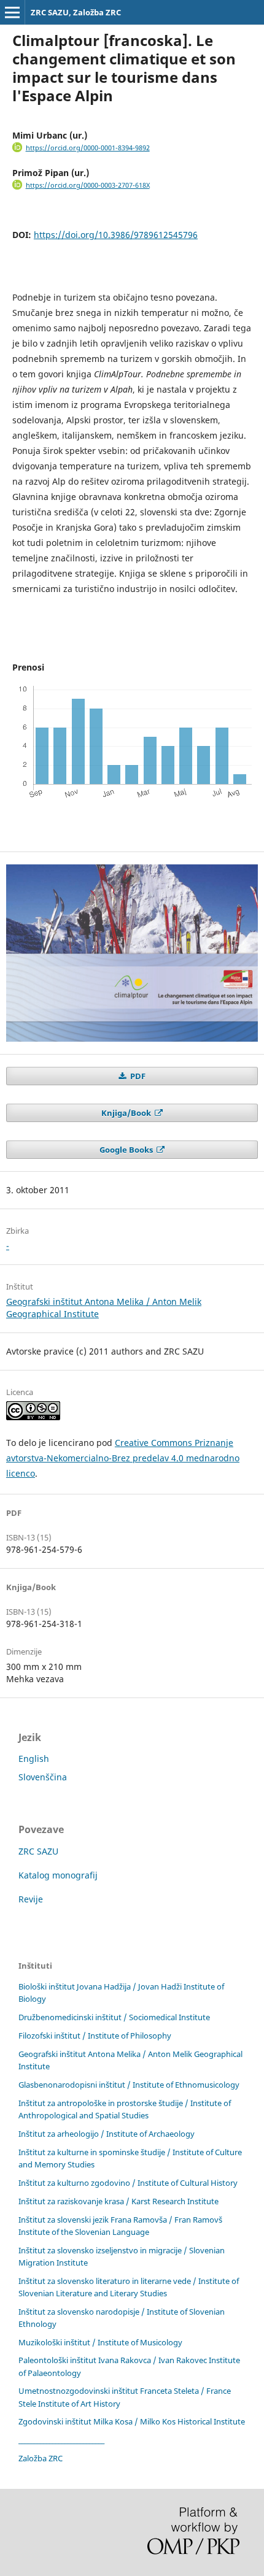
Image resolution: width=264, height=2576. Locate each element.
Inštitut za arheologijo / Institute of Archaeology (107, 2134)
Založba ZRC (41, 2458)
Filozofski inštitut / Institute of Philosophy (95, 2036)
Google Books (127, 1150)
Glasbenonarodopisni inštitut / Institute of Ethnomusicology (129, 2085)
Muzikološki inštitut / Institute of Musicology (100, 2342)
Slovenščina (43, 1777)
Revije (31, 1899)
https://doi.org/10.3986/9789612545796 (116, 235)
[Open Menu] (12, 12)
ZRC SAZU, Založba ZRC (76, 12)
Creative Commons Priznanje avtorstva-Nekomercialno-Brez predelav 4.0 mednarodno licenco (123, 1458)
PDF (137, 1076)
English (34, 1759)
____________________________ (61, 2440)
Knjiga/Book (127, 1113)
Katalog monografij (58, 1875)
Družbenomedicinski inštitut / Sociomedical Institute (114, 2017)
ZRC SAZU (38, 1851)
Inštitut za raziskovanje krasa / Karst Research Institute (118, 2201)
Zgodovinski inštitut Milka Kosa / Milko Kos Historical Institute (132, 2421)
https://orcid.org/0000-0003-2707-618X (88, 185)
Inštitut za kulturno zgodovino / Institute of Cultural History (128, 2183)
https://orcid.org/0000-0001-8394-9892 (88, 148)
